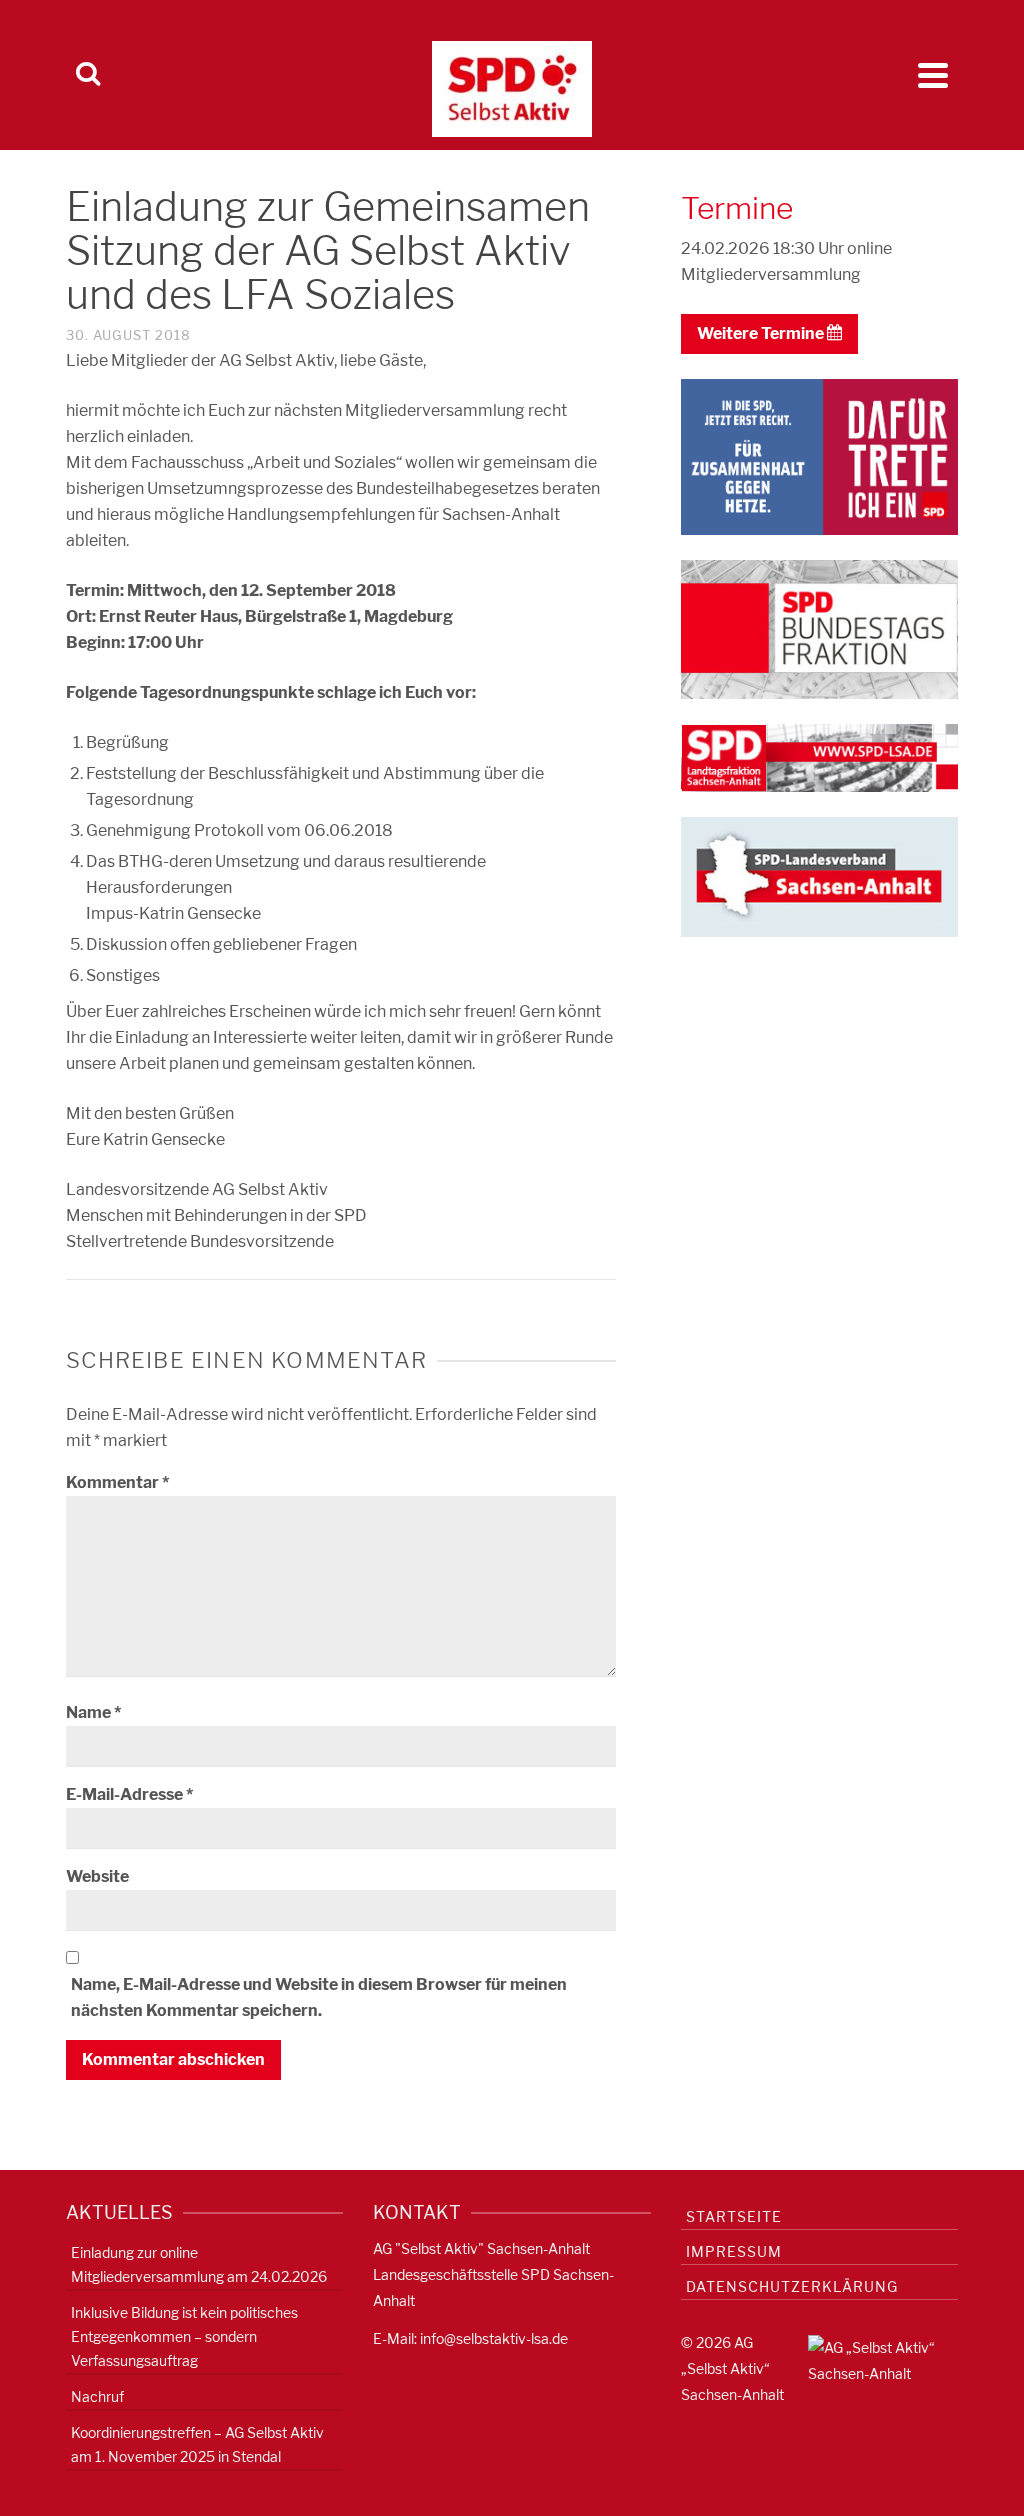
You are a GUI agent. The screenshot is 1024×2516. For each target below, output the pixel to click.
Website (97, 1876)
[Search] (88, 75)
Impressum (734, 2251)
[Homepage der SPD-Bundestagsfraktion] (819, 628)
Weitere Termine (762, 333)
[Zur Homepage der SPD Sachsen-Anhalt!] (819, 875)
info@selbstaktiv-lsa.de (494, 2338)
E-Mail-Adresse (129, 1794)
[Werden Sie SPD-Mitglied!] (819, 455)
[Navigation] (933, 75)
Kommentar (117, 1482)
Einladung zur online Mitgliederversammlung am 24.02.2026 (199, 2264)
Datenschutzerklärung (792, 2286)
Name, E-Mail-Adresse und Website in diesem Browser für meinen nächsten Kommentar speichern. (319, 1997)
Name (93, 1712)
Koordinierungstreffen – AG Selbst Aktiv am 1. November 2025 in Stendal (197, 2444)
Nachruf (97, 2396)
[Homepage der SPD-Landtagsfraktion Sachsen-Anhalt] (819, 756)
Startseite (734, 2216)
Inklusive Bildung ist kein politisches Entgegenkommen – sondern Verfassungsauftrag (184, 2336)
